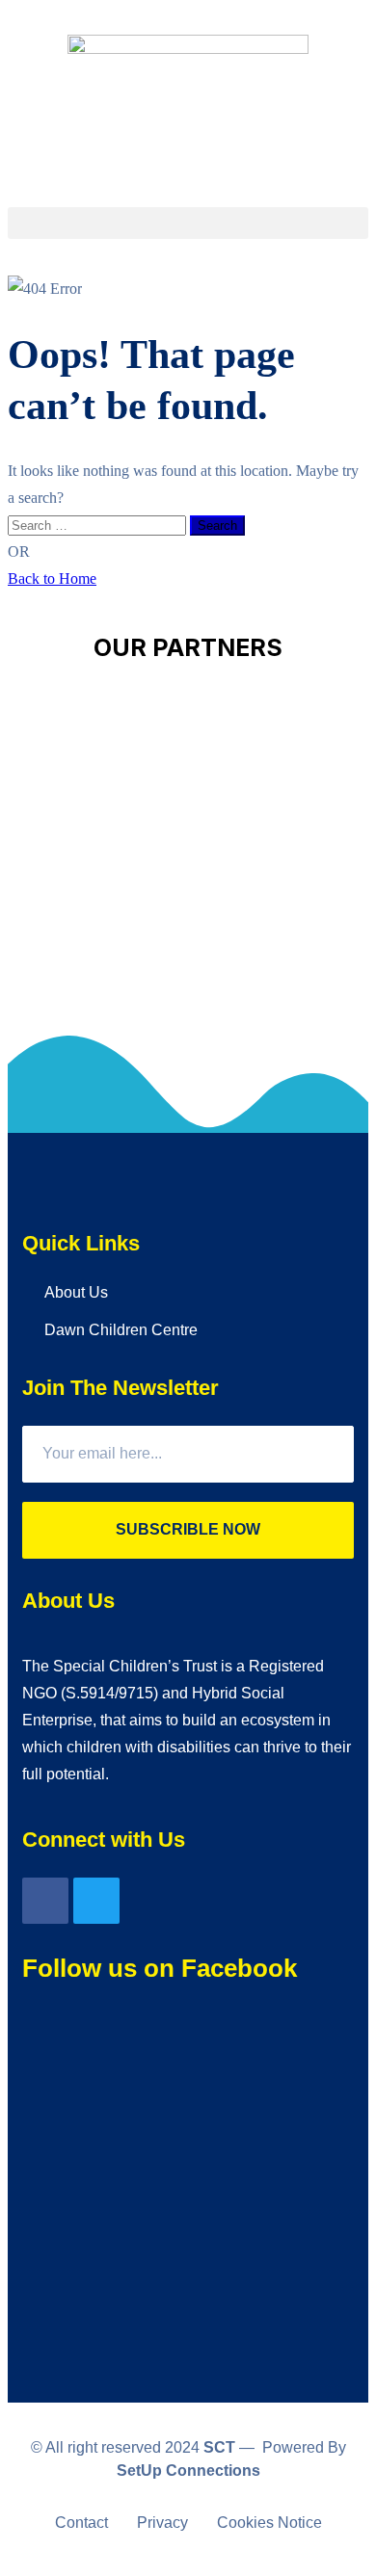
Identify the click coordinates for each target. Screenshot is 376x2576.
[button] (188, 223)
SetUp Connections (188, 2471)
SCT (219, 2447)
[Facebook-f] (45, 1901)
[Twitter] (96, 1901)
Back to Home (52, 578)
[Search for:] (99, 525)
